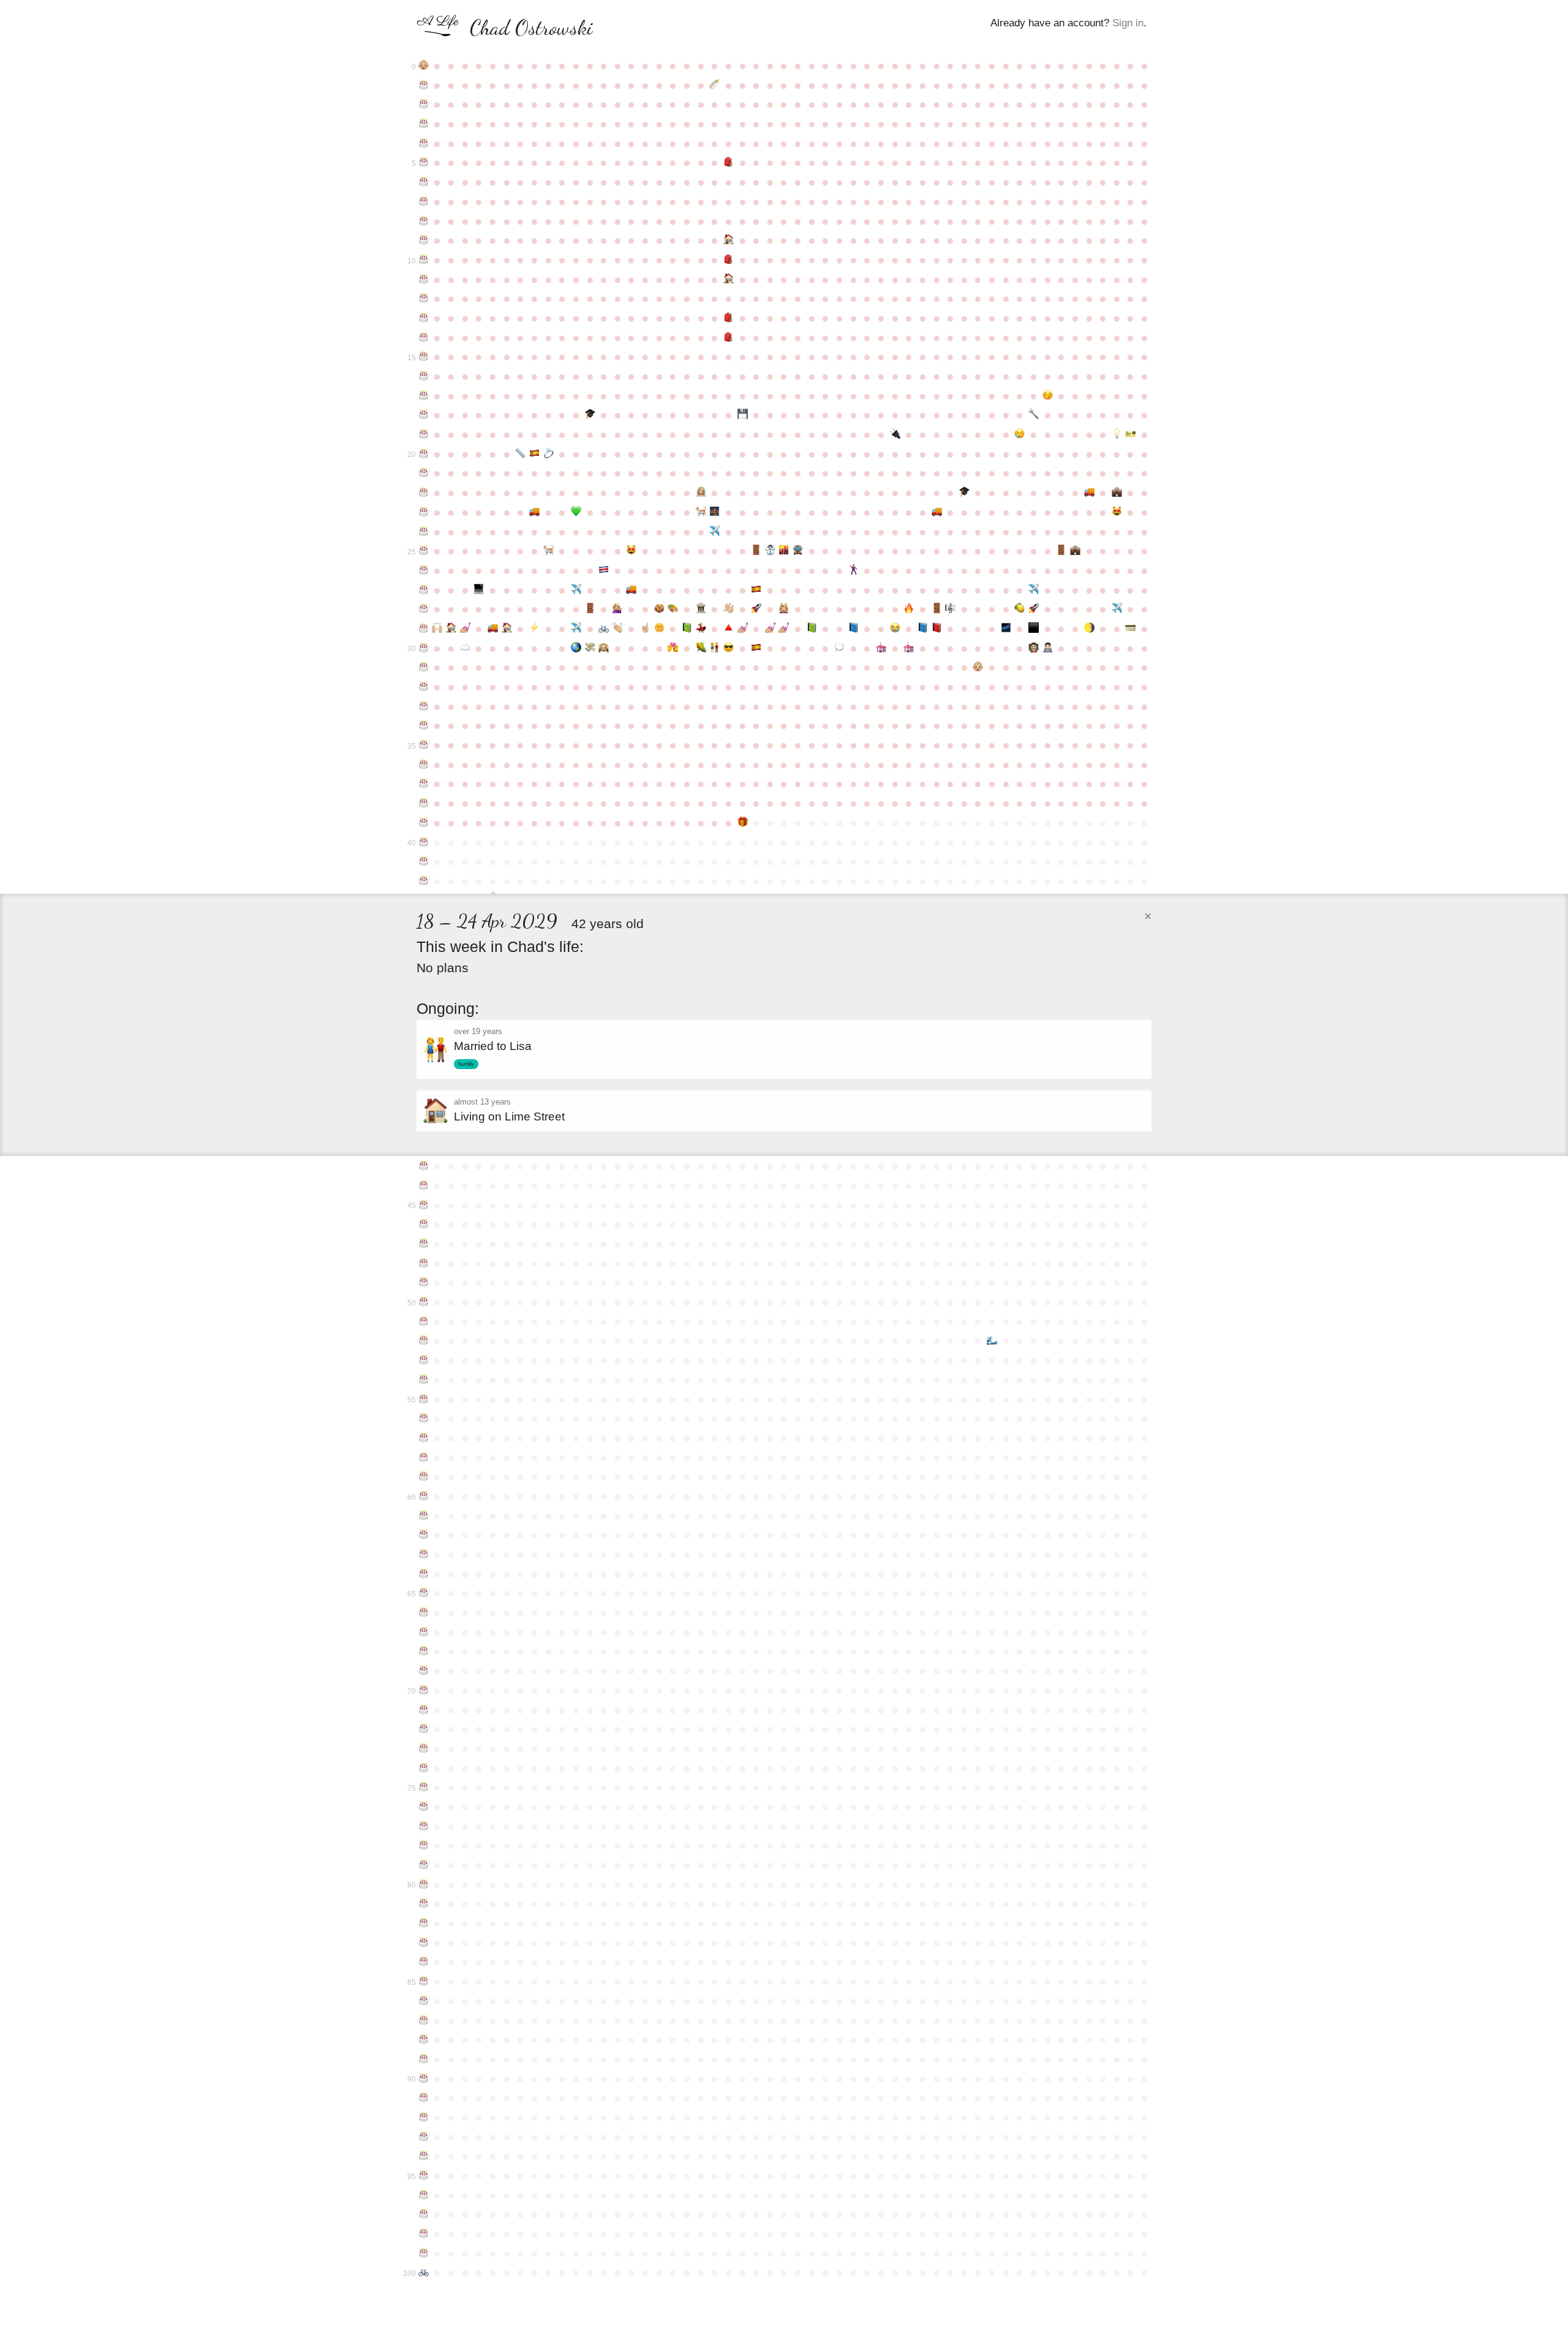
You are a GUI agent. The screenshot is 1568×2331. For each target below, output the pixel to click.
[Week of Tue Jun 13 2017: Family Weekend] (604, 648)
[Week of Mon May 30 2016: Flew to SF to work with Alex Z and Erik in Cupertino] (576, 629)
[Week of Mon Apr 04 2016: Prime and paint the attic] (465, 629)
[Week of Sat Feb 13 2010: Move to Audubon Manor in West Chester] (1089, 493)
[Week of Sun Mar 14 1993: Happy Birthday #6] (424, 182)
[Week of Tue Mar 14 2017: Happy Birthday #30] (424, 648)
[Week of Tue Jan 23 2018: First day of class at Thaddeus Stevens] (1048, 648)
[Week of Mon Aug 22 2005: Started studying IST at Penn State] (743, 415)
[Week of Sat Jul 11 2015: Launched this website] (659, 609)
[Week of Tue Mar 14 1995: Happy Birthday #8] (424, 221)
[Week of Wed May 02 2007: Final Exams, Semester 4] (520, 454)
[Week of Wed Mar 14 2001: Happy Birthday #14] (424, 338)
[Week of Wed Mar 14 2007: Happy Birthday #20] (424, 454)
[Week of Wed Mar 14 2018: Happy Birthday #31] (424, 667)
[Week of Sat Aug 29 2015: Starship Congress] (756, 609)
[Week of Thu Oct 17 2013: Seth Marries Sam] (854, 570)
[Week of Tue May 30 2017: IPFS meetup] (576, 648)
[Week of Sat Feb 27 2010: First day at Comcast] (1117, 493)
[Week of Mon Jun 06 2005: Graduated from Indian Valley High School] (590, 415)
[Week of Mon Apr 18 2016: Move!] (493, 629)
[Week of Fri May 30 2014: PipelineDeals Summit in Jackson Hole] (576, 590)
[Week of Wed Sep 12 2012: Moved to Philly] (784, 551)
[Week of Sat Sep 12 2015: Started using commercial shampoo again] (784, 609)
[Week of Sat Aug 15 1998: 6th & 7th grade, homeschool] (729, 279)
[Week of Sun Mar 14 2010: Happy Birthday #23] (424, 512)
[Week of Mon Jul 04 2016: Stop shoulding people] (645, 629)
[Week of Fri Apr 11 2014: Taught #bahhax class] (479, 590)
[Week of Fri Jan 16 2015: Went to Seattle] (1034, 590)
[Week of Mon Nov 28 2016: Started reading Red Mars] (937, 629)
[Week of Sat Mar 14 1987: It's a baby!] (424, 66)
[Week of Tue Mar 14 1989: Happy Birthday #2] (424, 104)
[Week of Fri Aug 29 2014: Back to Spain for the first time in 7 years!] (756, 590)
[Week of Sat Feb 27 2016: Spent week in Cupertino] (1117, 609)
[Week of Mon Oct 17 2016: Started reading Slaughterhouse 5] (854, 629)
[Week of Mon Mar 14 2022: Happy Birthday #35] (424, 745)
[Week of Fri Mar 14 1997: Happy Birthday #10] (424, 260)
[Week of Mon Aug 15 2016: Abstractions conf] (729, 629)
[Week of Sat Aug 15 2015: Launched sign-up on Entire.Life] (729, 609)
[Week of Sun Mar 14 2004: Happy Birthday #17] (424, 396)
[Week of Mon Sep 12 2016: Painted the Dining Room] (784, 629)
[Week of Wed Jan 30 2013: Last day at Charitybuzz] (1061, 551)
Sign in (1128, 23)
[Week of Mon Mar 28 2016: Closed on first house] (451, 629)
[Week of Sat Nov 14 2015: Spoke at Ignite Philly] (909, 609)
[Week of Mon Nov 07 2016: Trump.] (895, 629)
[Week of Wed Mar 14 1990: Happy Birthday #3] (424, 124)
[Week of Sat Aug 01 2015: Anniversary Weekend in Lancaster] (701, 609)
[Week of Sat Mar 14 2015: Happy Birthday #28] (424, 609)
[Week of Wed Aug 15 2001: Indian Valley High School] (729, 338)
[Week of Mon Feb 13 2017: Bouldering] (1089, 629)
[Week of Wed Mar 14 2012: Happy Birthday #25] (424, 551)
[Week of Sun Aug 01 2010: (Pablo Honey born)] (701, 512)
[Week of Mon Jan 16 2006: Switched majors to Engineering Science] (1034, 415)
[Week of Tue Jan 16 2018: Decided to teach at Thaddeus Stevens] (1034, 648)
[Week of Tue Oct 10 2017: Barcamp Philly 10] (839, 648)
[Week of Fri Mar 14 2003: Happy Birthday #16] (424, 376)
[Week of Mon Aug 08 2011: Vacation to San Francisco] (714, 532)
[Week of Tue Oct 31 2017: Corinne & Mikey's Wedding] (881, 648)
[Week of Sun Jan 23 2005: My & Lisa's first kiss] (1048, 396)
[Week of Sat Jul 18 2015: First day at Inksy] (673, 609)
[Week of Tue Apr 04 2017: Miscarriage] (465, 648)
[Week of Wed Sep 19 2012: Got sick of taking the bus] (798, 551)
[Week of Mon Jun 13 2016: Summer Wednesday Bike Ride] (604, 629)
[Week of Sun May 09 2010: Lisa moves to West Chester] (534, 512)
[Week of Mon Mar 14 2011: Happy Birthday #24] (424, 532)
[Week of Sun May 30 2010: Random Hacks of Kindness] (576, 512)
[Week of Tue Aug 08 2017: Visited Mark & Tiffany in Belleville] (714, 648)
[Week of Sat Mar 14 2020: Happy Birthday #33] (424, 706)
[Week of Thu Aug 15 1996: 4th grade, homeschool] (729, 240)
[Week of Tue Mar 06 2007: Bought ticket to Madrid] (1131, 434)
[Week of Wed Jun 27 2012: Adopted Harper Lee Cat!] (632, 551)
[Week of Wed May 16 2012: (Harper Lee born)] (548, 551)
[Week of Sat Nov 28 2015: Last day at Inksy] (937, 609)
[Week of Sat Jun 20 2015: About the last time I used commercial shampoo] (618, 609)
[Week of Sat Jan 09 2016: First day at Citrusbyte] (1020, 609)
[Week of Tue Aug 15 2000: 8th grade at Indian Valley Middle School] (729, 318)
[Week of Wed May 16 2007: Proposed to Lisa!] (548, 454)
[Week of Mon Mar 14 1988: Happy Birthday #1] (424, 85)
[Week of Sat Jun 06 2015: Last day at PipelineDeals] (590, 609)
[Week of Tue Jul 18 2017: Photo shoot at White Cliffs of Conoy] (673, 648)
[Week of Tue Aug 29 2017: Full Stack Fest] (756, 648)
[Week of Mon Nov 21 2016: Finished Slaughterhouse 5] (923, 629)
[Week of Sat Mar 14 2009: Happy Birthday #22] (424, 493)
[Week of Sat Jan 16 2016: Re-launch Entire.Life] (1034, 609)
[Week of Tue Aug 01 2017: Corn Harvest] (701, 648)
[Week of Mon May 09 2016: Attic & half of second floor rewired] (534, 629)
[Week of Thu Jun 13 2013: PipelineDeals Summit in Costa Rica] (604, 570)
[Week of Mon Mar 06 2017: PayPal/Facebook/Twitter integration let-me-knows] (1131, 629)
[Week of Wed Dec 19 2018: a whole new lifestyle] (978, 667)
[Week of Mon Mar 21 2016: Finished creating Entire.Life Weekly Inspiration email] (438, 629)
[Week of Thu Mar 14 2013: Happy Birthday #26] (424, 570)
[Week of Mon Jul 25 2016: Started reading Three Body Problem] (687, 629)
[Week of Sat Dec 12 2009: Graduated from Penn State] (964, 493)
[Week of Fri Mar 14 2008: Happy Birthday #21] (424, 473)
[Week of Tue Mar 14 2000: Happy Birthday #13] (424, 318)
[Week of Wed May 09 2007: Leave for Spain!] (534, 454)
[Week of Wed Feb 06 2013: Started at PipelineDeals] (1075, 551)
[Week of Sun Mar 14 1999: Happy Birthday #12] (424, 298)
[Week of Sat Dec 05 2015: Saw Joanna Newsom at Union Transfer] (950, 609)
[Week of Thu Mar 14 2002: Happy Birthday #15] (424, 357)
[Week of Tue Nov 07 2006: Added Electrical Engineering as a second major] (895, 434)
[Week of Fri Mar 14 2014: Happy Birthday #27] (424, 590)
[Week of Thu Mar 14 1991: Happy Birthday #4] (424, 143)
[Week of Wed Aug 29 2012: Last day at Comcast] (756, 551)
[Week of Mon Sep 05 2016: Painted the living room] (770, 629)
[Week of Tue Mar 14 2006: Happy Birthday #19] (424, 434)
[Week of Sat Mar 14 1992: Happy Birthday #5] (424, 162)
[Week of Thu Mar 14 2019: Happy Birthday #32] (424, 687)
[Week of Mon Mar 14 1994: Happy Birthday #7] (424, 202)
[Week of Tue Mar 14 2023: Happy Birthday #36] (424, 765)
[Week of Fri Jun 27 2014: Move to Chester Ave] (632, 590)
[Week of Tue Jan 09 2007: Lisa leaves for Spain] (1020, 434)
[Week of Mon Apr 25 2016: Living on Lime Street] (507, 629)
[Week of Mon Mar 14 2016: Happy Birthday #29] (424, 629)
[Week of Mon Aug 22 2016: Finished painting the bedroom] (743, 629)
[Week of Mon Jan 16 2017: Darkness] (1034, 629)
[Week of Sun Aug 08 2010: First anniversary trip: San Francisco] (714, 512)
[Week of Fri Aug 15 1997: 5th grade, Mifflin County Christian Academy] (729, 260)
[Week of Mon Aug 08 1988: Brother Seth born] (714, 85)
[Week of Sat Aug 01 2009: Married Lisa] (701, 493)
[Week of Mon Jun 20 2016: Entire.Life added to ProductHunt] (618, 629)
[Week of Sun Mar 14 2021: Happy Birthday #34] (424, 725)
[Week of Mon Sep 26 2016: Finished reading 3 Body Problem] (812, 629)
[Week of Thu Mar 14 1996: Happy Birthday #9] (424, 240)
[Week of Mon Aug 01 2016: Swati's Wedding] (701, 629)
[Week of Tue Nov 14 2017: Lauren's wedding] (909, 648)
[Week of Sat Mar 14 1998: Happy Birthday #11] (424, 279)
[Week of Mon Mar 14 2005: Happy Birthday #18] (424, 415)
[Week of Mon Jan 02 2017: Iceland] (1006, 629)
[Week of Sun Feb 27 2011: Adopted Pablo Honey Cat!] (1117, 512)
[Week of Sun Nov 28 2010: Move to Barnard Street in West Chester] (937, 512)
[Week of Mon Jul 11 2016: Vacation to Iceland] (659, 629)
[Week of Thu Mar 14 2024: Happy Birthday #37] (424, 784)
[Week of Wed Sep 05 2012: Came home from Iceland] (770, 551)
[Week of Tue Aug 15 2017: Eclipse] (729, 648)
